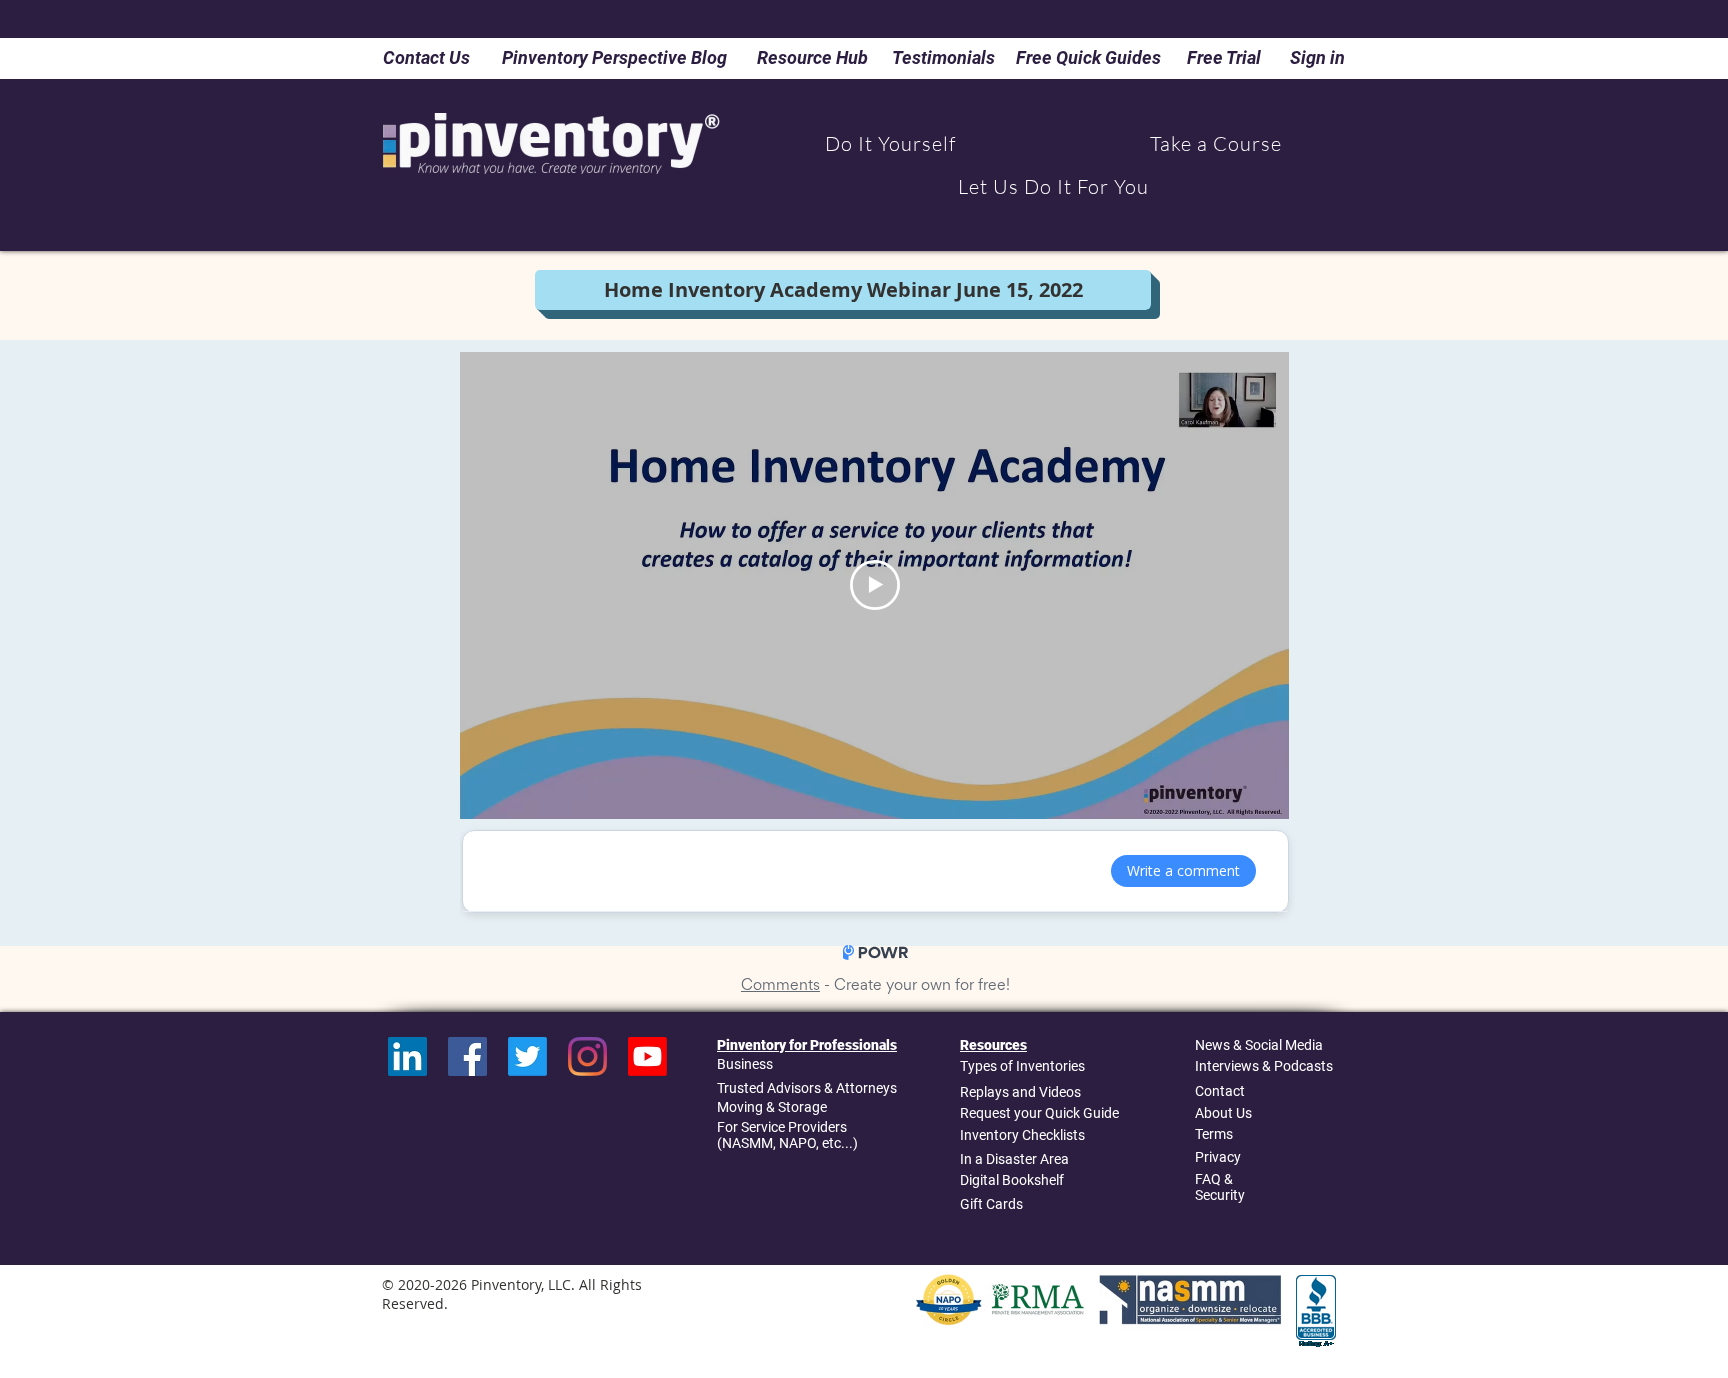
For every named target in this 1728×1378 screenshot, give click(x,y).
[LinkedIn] (407, 1056)
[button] (890, 143)
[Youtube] (647, 1056)
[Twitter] (527, 1056)
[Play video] (875, 585)
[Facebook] (467, 1056)
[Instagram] (587, 1056)
